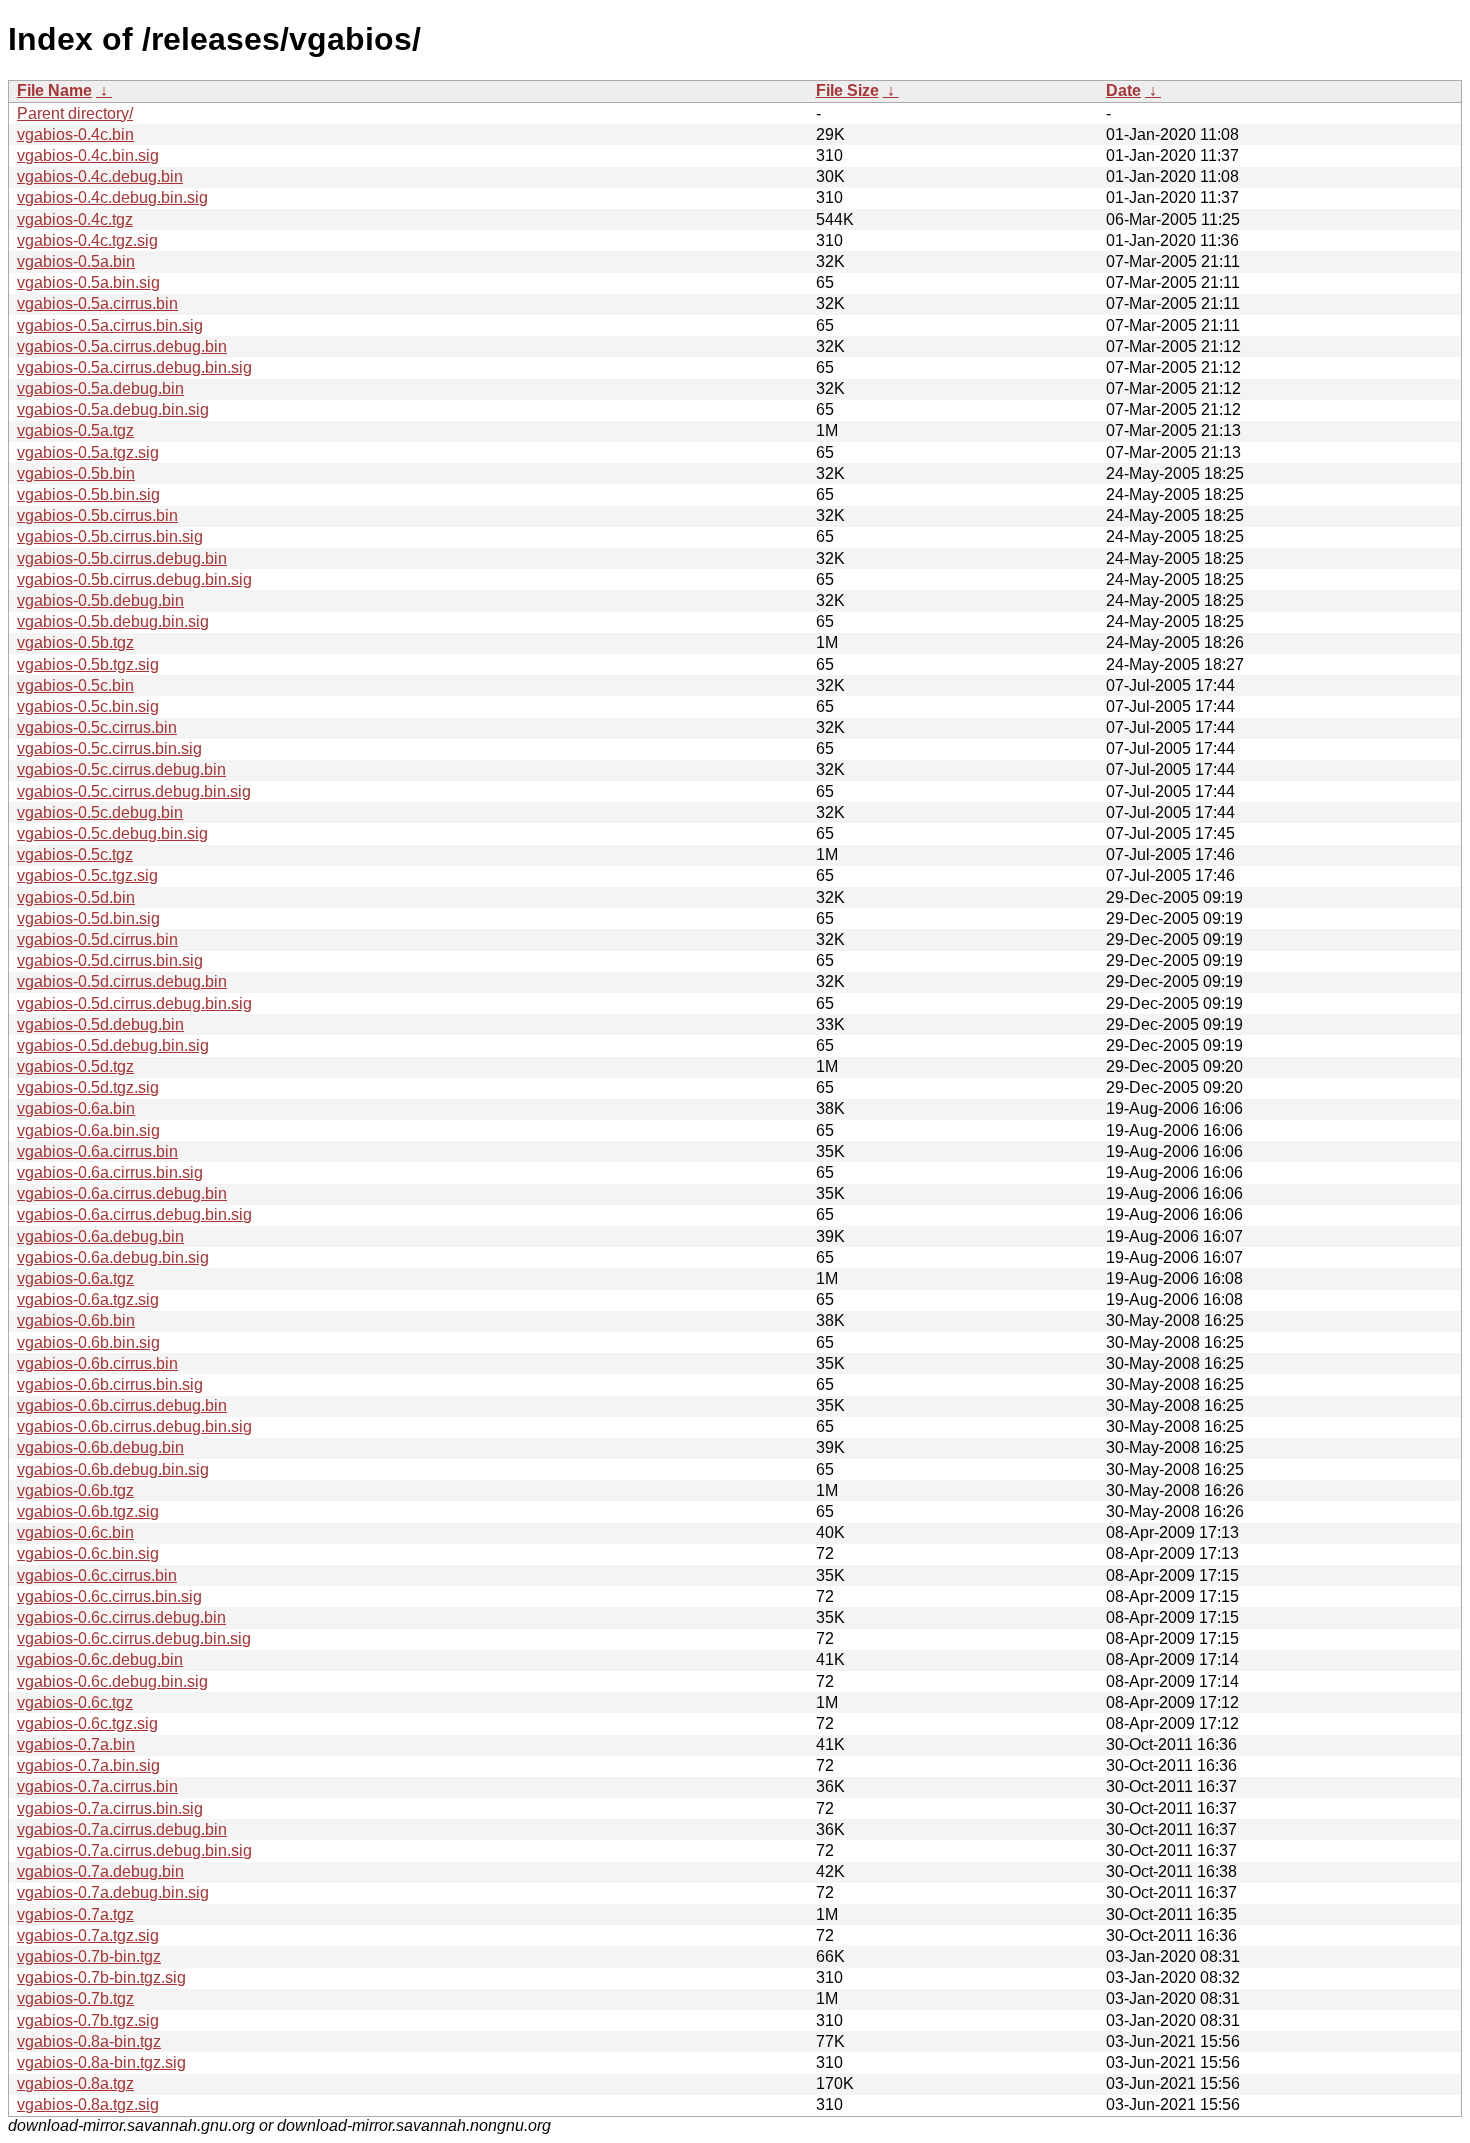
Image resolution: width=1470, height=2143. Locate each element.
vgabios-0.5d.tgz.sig (88, 1087)
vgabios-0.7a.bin (76, 1744)
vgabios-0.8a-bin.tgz (89, 2041)
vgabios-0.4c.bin (75, 134)
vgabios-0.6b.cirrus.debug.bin (122, 1405)
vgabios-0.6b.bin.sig (88, 1342)
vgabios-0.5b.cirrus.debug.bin (122, 558)
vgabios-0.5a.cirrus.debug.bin (122, 346)
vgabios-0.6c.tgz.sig (87, 1723)
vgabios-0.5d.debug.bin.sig (113, 1045)
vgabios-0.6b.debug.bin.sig (113, 1469)
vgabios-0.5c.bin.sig (88, 706)
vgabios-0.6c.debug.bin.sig (112, 1681)
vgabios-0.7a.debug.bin (100, 1871)
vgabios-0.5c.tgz (75, 854)
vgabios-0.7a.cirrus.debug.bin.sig (134, 1850)
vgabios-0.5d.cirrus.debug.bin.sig (134, 1003)
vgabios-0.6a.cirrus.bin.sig (110, 1172)
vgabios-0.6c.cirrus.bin (97, 1575)
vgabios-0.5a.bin (76, 261)
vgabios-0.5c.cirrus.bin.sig (109, 748)
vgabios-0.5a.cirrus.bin (97, 303)
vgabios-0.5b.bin (76, 473)
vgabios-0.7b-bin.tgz (89, 1956)
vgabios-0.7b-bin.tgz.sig (101, 1977)
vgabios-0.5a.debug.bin (100, 388)
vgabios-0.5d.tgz (75, 1066)
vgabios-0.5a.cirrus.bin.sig (110, 325)
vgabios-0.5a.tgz (75, 430)
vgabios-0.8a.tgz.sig (88, 2104)
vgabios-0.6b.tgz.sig (88, 1511)
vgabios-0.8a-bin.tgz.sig (101, 2062)
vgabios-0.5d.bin (76, 897)
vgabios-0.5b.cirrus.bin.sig (110, 536)
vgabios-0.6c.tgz (75, 1702)
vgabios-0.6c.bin (75, 1532)
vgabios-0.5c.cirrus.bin (97, 727)
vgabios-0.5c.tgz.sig (87, 875)
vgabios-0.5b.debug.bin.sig (113, 621)
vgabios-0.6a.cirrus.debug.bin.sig (134, 1214)
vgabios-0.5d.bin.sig (88, 918)
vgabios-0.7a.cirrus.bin (97, 1786)
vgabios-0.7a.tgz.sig (88, 1935)
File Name (54, 90)
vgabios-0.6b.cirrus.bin (97, 1363)
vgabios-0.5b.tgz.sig (88, 664)
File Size (847, 90)
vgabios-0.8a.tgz (75, 2083)
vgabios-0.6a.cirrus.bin (97, 1151)
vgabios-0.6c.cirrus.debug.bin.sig (134, 1638)
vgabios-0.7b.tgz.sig (88, 2020)
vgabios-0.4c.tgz (75, 219)
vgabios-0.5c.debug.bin (100, 812)
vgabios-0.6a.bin (76, 1108)
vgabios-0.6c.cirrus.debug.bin (121, 1617)
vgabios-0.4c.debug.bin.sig (112, 197)
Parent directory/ (75, 113)
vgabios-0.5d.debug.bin (100, 1024)
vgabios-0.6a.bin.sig (88, 1130)
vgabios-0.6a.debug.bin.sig (113, 1257)
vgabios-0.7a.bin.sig (88, 1765)
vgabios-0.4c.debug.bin (100, 176)
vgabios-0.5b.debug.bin (100, 600)
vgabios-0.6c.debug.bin (100, 1659)
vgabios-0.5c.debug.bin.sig (112, 833)
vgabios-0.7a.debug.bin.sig (113, 1892)
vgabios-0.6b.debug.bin (100, 1447)
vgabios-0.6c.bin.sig (88, 1553)
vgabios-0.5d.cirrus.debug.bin (122, 981)
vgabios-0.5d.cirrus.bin (97, 939)
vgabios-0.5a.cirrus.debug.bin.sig (134, 367)
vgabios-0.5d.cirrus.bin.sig (110, 960)
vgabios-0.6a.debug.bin (100, 1236)
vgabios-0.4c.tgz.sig (87, 240)
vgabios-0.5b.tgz (75, 642)
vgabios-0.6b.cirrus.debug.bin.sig (134, 1426)
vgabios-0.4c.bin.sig (88, 155)
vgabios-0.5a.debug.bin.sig (113, 409)
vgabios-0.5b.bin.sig (88, 494)
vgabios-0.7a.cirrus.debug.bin (122, 1829)
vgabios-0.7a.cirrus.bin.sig (110, 1808)
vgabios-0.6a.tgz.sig (88, 1299)
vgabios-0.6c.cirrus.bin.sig (109, 1596)
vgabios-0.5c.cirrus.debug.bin (121, 769)
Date (1123, 90)
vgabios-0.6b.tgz (75, 1490)
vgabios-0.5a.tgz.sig (88, 452)
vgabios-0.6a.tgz (75, 1278)
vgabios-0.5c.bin (75, 685)
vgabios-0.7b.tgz (75, 1998)
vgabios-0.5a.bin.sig (88, 282)
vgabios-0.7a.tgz (75, 1914)
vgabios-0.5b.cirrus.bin (97, 515)
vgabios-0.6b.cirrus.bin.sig (110, 1384)
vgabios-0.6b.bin (76, 1320)
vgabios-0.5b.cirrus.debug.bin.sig (134, 579)
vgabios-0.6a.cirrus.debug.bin (122, 1193)
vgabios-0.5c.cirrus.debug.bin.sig (134, 791)
